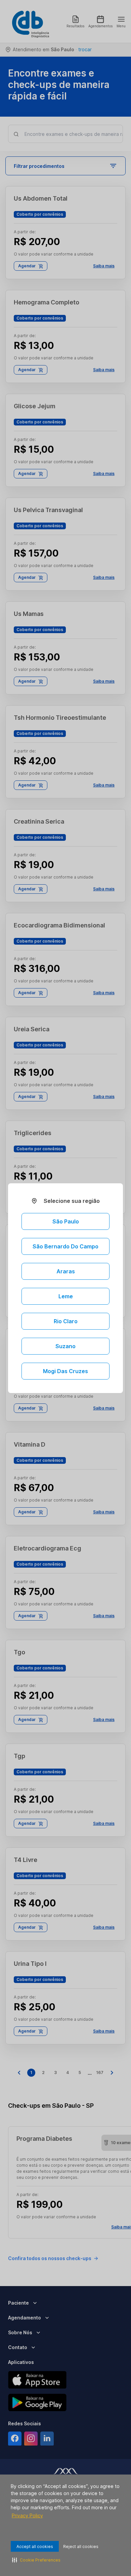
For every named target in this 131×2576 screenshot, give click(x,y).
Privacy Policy (27, 2515)
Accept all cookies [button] (35, 2547)
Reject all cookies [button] (81, 2547)
